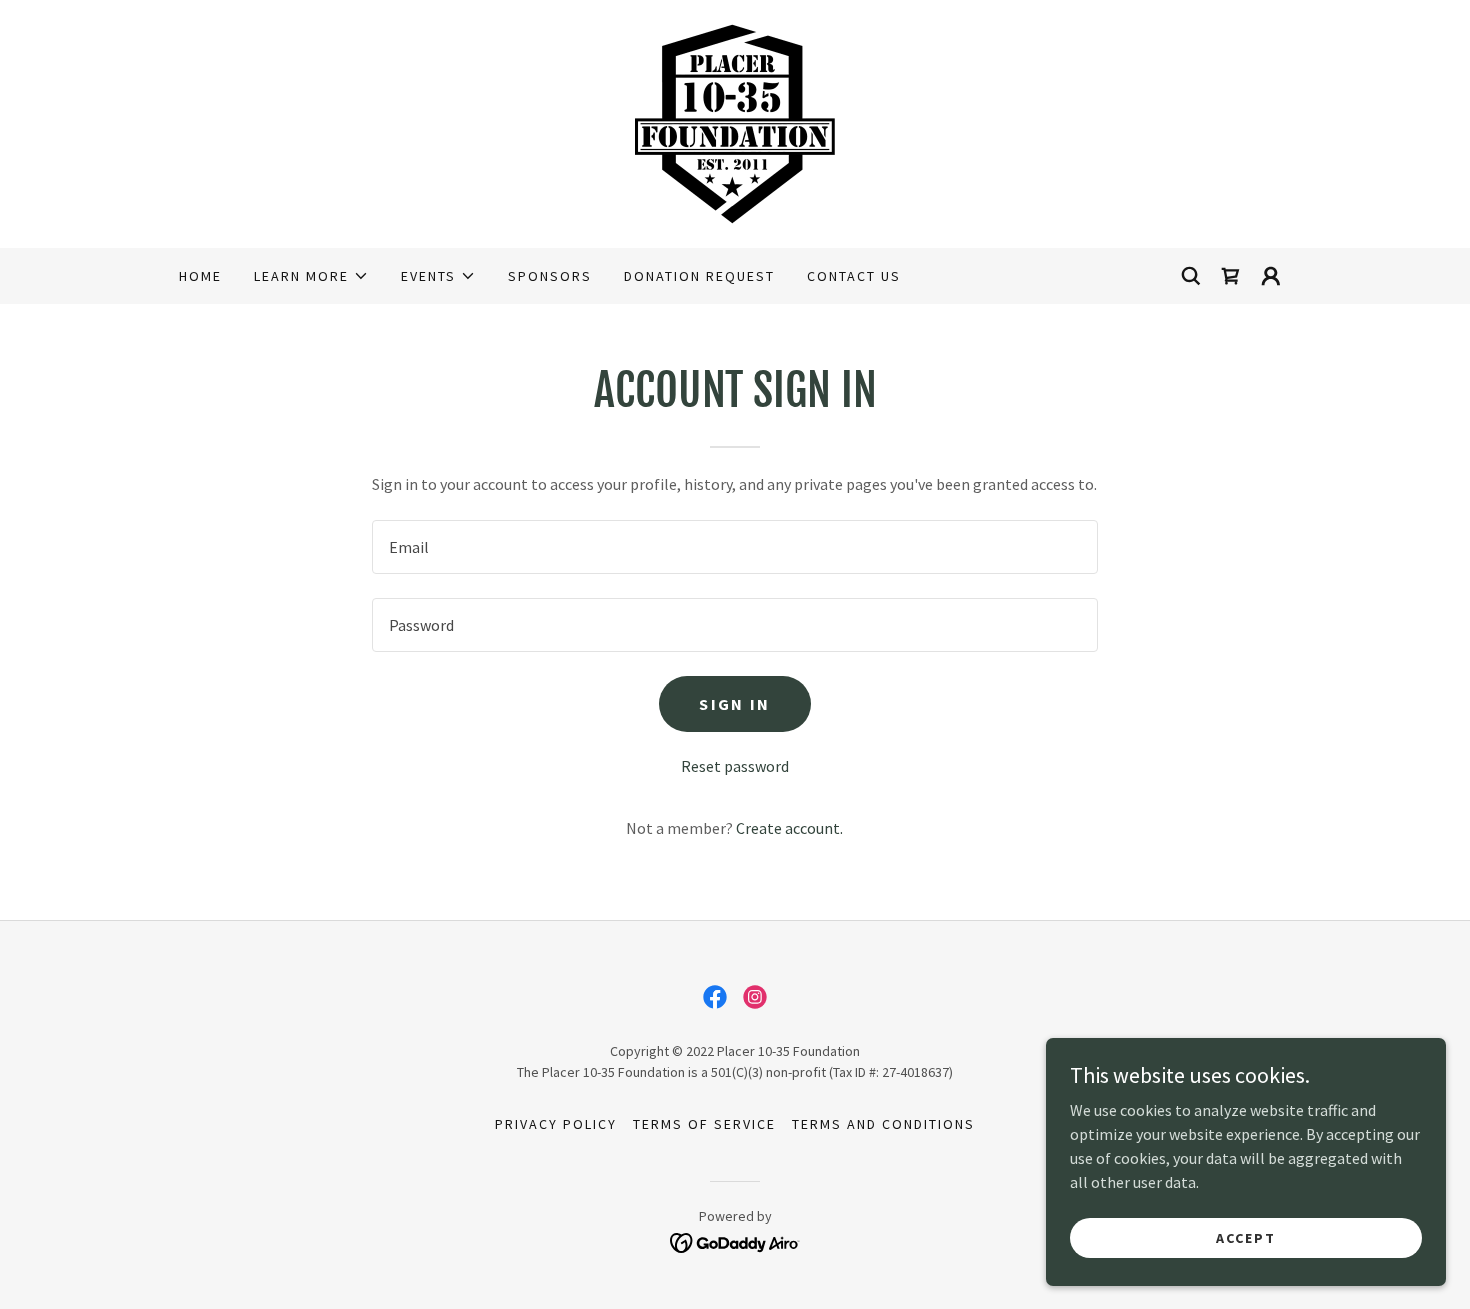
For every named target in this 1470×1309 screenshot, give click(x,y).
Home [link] (200, 276)
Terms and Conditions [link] (883, 1124)
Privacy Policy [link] (556, 1124)
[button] (311, 276)
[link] (735, 122)
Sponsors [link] (550, 276)
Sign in (734, 704)
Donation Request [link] (699, 276)
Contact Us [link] (854, 276)
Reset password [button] (735, 766)
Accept (1246, 1237)
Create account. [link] (789, 828)
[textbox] (734, 547)
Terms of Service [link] (704, 1124)
